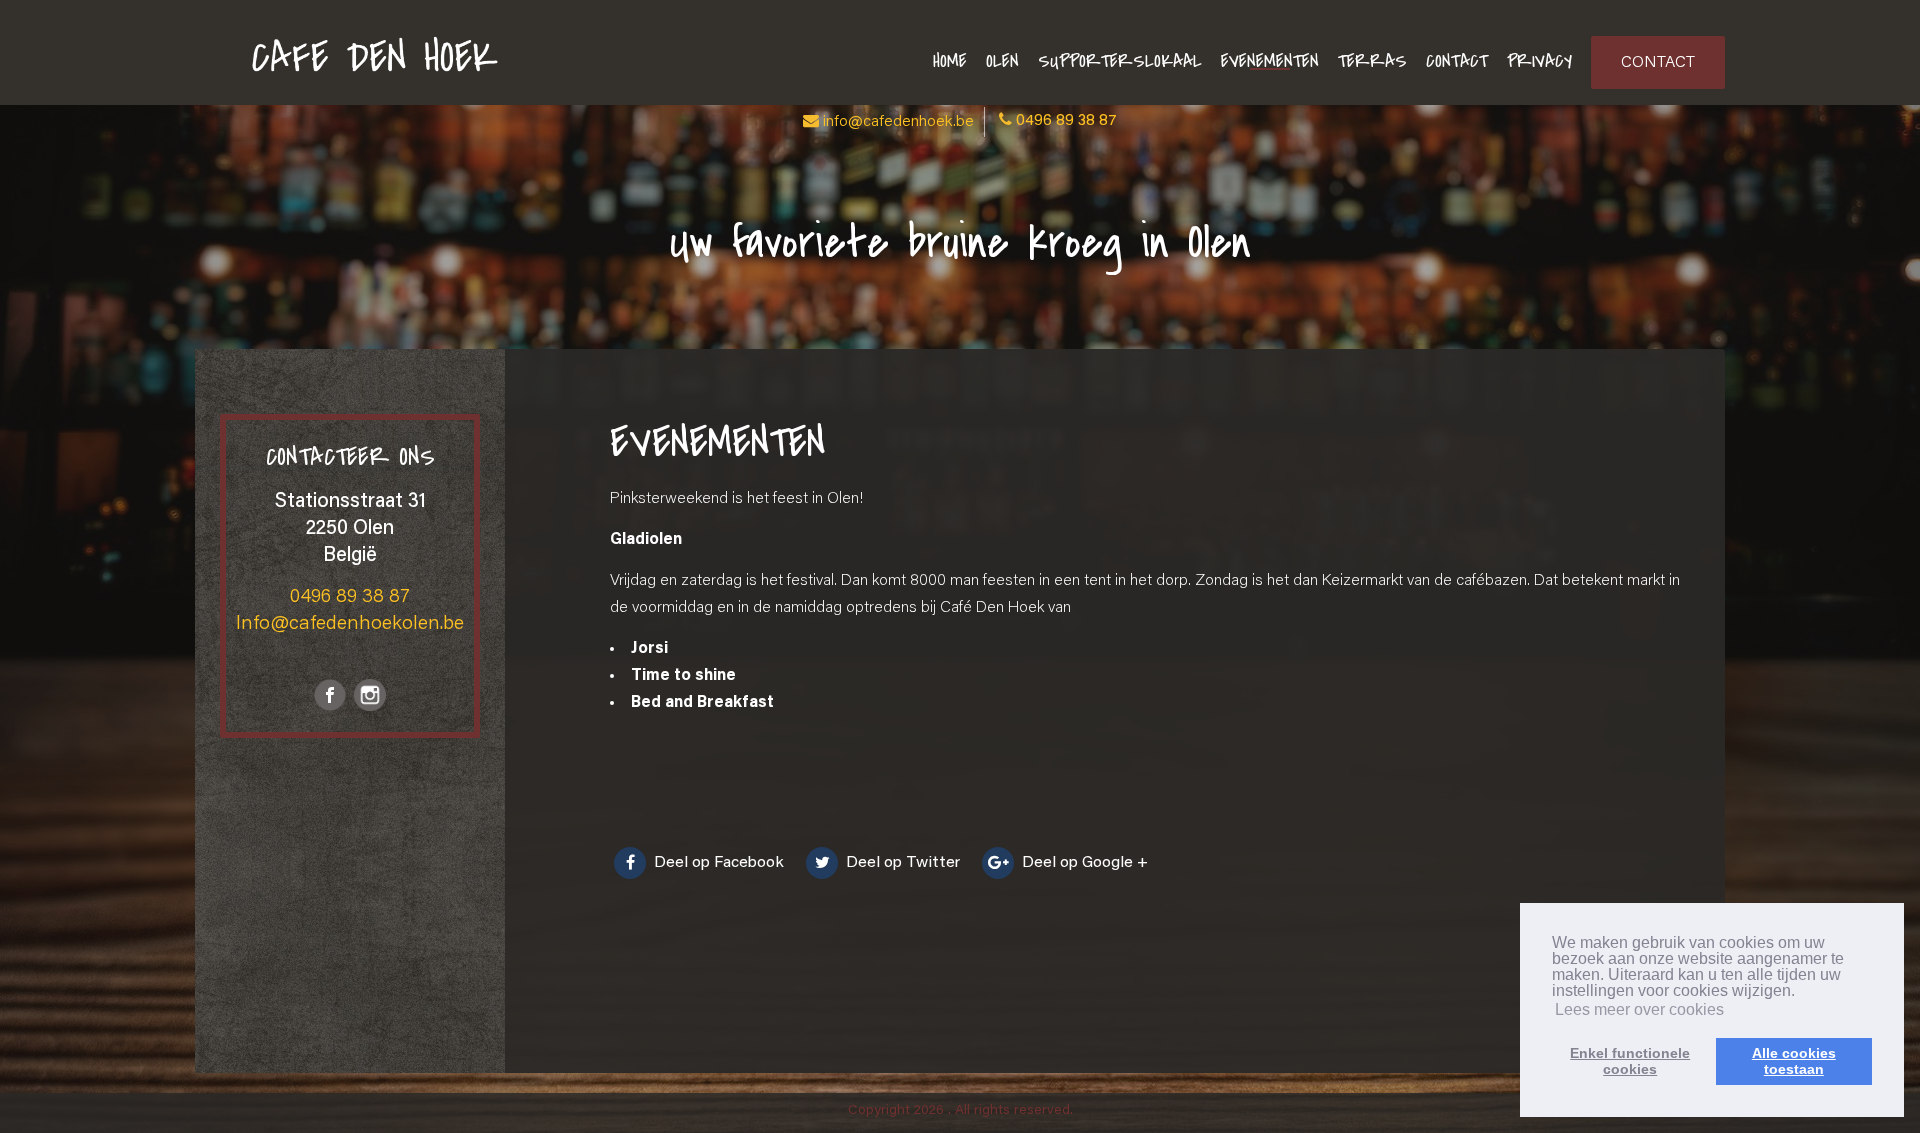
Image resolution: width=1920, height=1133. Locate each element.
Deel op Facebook (717, 863)
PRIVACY (1539, 61)
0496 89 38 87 (1066, 121)
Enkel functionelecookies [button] (1630, 1061)
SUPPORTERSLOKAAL (1120, 61)
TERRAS (1372, 61)
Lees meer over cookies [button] (1639, 1009)
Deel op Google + (1083, 863)
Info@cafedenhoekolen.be (350, 624)
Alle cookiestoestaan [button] (1794, 1061)
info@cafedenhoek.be (898, 122)
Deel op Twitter (901, 863)
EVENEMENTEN (1270, 61)
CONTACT (1457, 61)
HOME (950, 61)
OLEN (1002, 61)
